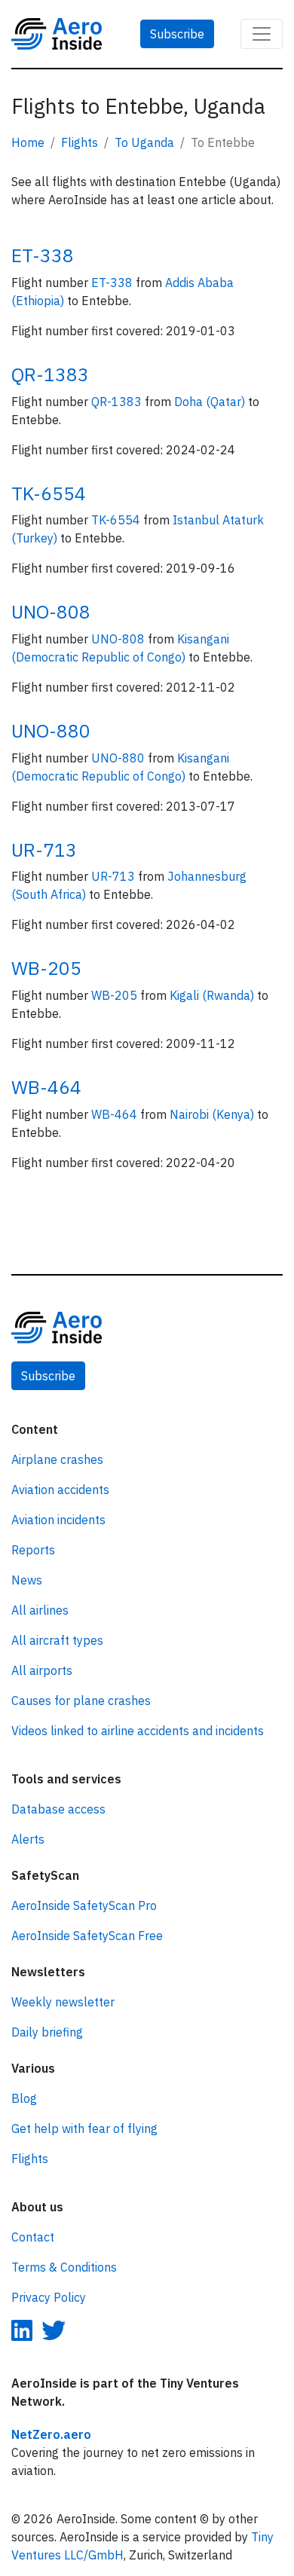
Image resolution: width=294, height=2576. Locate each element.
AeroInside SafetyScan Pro (84, 1905)
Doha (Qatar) (211, 402)
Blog (24, 2098)
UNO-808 (51, 612)
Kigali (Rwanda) (213, 995)
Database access (58, 1809)
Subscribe (177, 34)
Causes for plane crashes (81, 1701)
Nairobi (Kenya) (213, 1114)
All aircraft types (57, 1640)
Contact (33, 2237)
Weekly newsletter (63, 2002)
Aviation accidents (60, 1490)
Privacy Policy (49, 2297)
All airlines (40, 1610)
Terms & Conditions (64, 2267)
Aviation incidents (58, 1520)
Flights (80, 142)
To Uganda (144, 142)
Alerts (28, 1839)
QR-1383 (50, 374)
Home (28, 142)
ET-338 (43, 255)
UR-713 (44, 850)
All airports (42, 1670)
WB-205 (46, 968)
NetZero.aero (51, 2434)
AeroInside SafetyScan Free (87, 1936)
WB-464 (46, 1087)
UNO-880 (51, 731)
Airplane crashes (57, 1459)
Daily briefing (47, 2032)
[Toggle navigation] (262, 34)
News (27, 1580)
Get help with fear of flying (84, 2128)
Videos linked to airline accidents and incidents (138, 1731)
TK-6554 (49, 494)
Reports (33, 1550)
